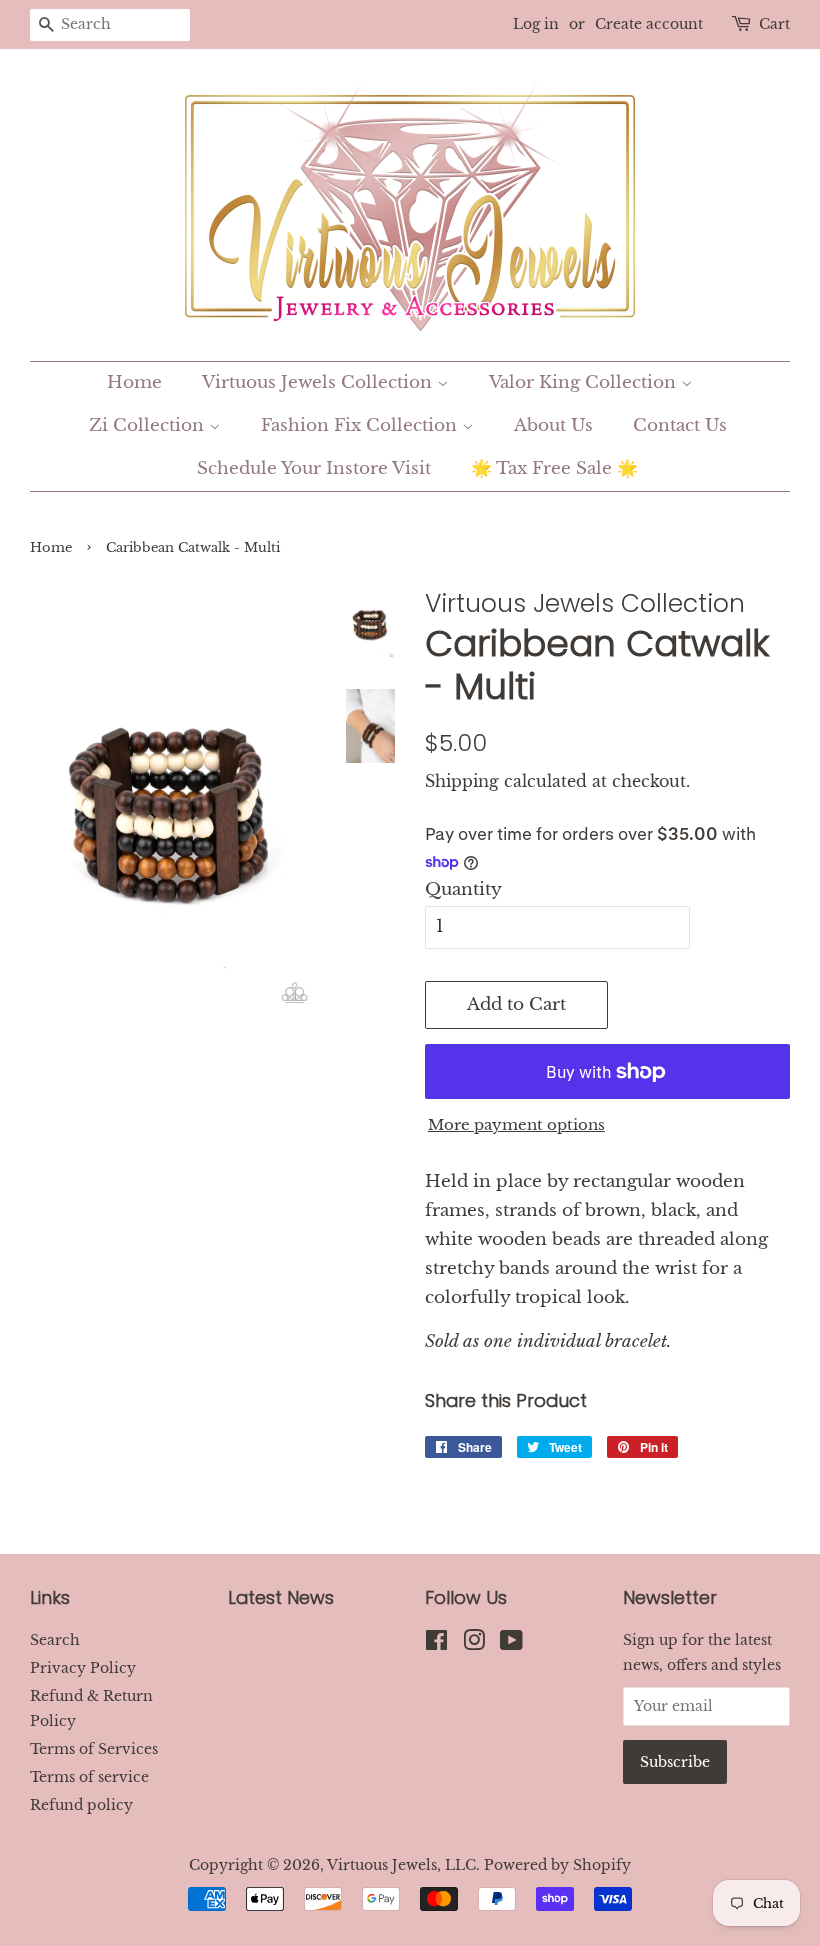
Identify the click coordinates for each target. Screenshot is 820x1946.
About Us (553, 425)
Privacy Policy (83, 1668)
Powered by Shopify (557, 1865)
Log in (536, 24)
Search (55, 1640)
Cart (774, 24)
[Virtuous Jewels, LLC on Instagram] (474, 1644)
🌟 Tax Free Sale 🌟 (554, 468)
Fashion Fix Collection (361, 425)
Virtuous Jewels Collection (319, 382)
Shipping (462, 781)
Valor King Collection (585, 382)
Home (134, 382)
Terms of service (89, 1777)
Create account (649, 24)
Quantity (463, 889)
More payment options (516, 1124)
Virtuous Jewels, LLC (401, 1865)
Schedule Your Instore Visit (314, 468)
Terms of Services (94, 1749)
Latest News (281, 1597)
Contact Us (680, 425)
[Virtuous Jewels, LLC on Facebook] (436, 1644)
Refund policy (81, 1805)
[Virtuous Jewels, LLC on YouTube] (511, 1644)
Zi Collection (149, 425)
